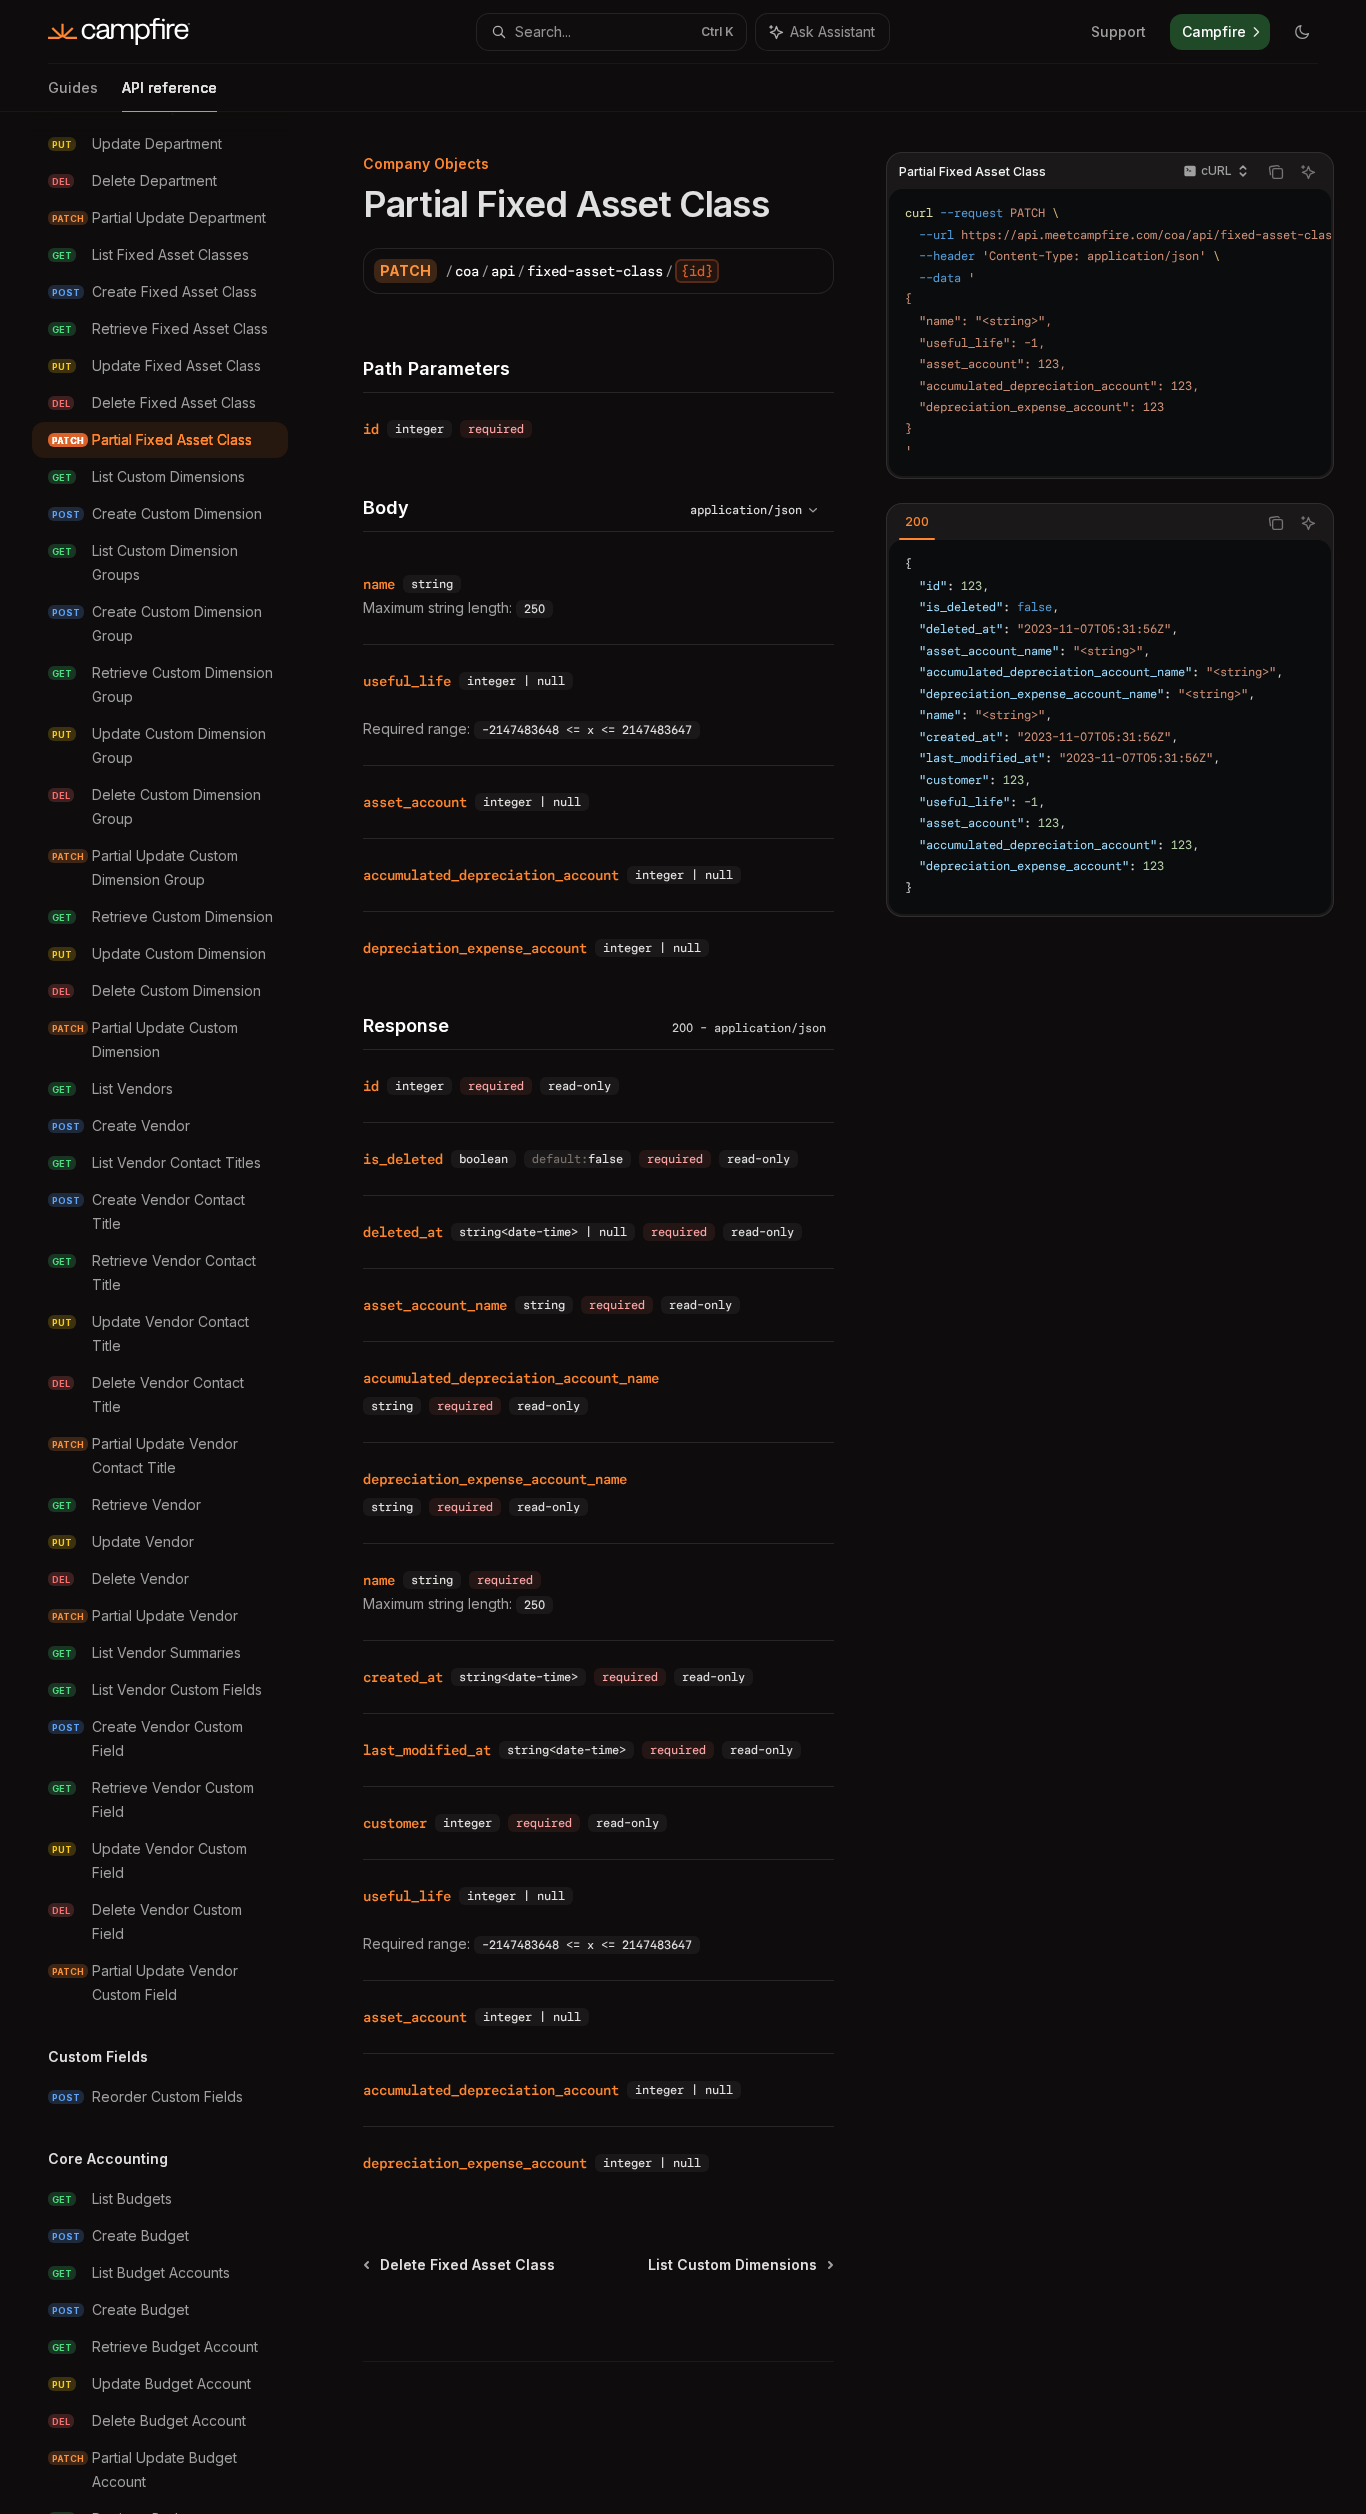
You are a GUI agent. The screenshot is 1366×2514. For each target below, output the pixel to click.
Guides (73, 87)
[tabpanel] (1110, 727)
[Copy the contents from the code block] (1276, 172)
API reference (169, 87)
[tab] (917, 522)
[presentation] (176, 1313)
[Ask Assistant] (1308, 172)
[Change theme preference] (1302, 32)
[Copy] (811, 271)
